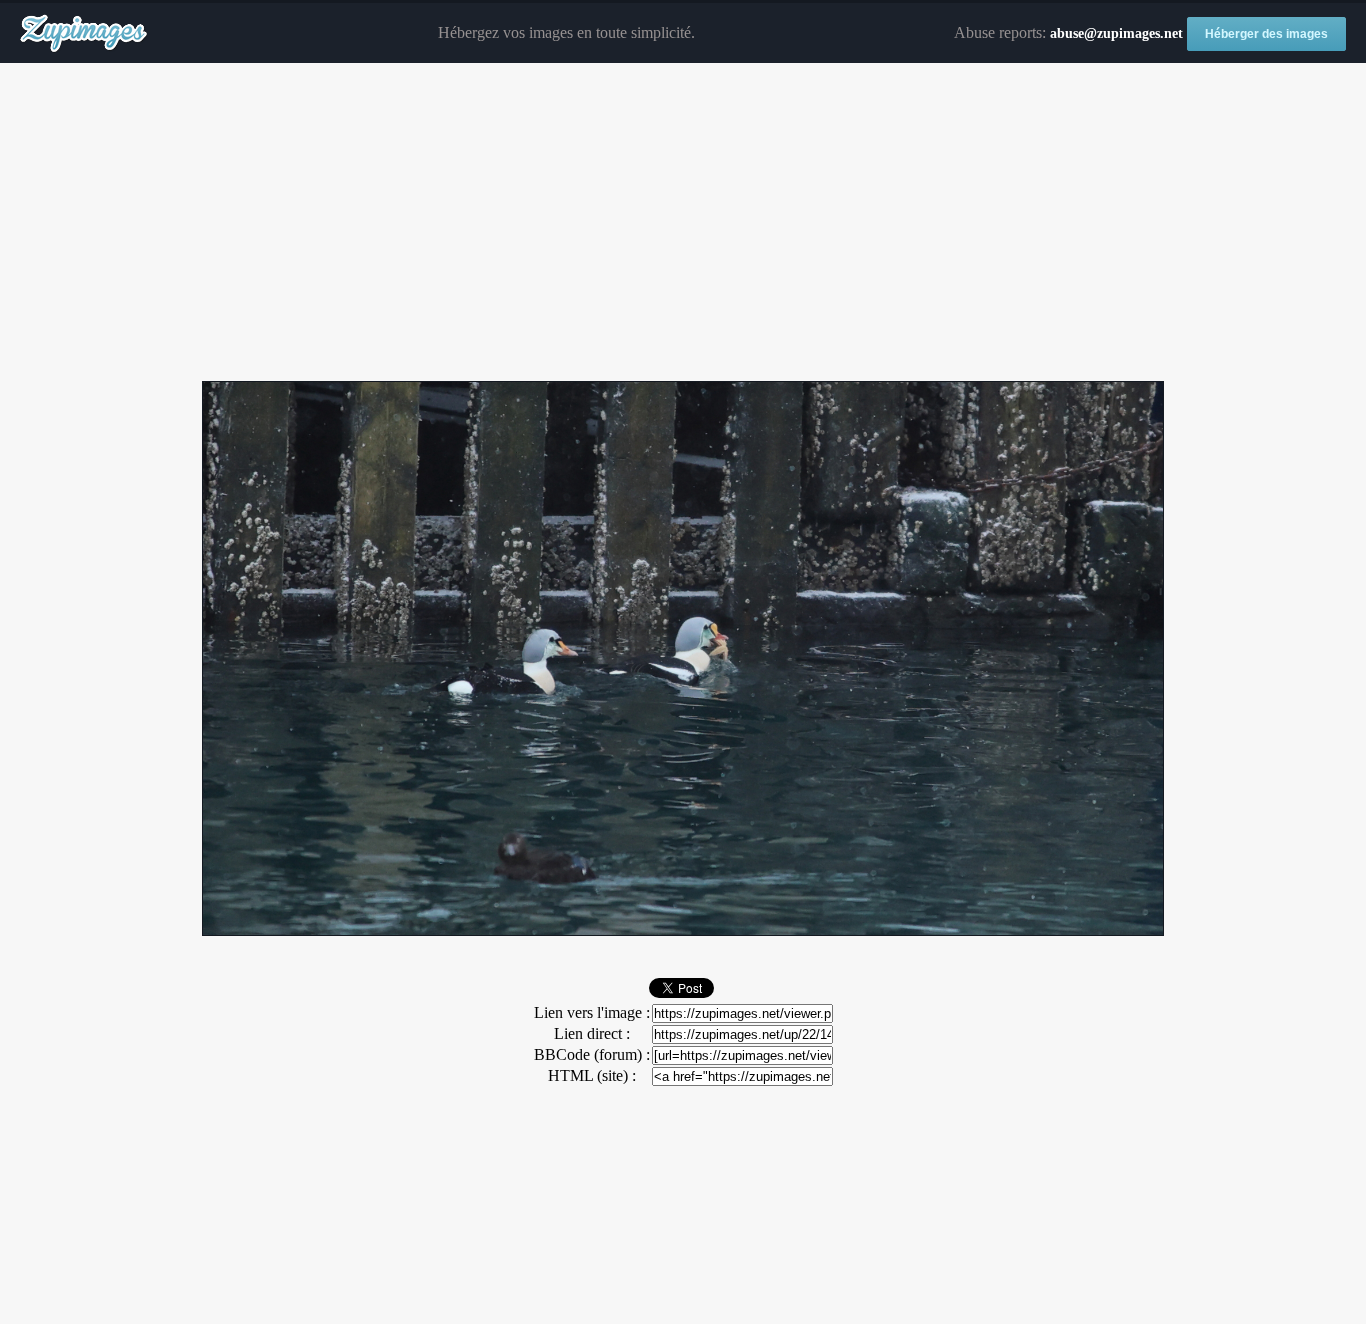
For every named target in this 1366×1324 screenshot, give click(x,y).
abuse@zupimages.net (1116, 33)
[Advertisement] (683, 223)
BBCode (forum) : (592, 1054)
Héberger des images (1266, 34)
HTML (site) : (592, 1075)
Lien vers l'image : (592, 1012)
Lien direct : (592, 1033)
